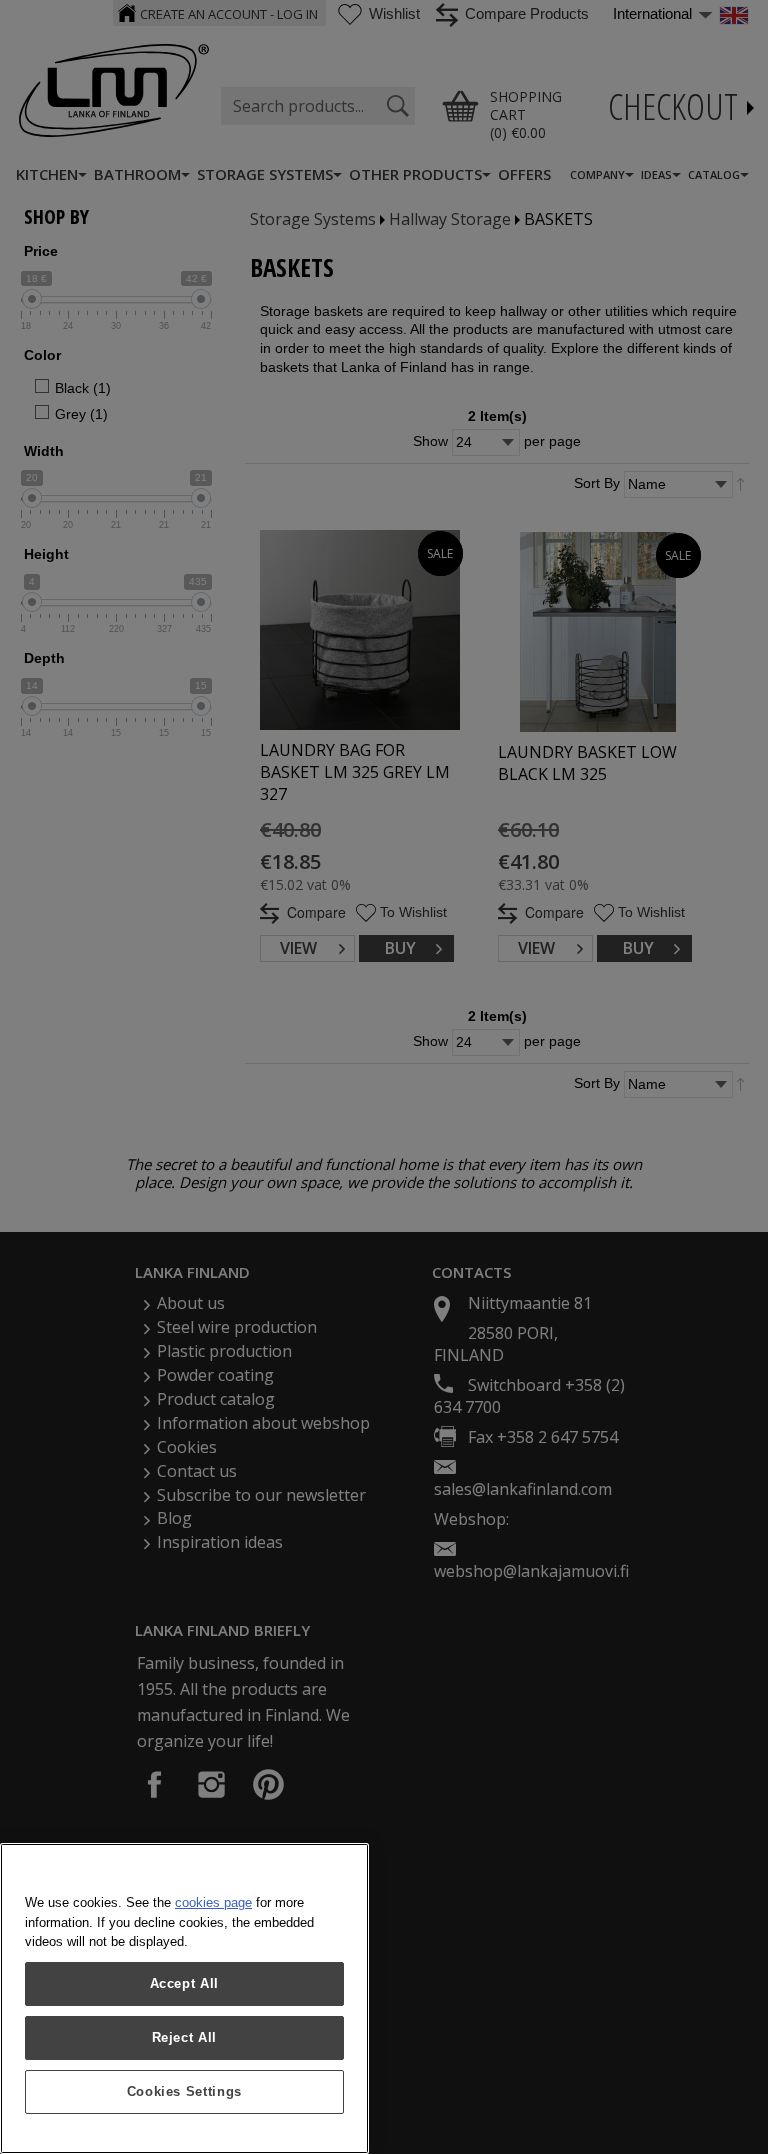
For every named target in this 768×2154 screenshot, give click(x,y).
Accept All (185, 1983)
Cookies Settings (185, 2091)
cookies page (213, 1902)
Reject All (185, 2037)
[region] (184, 1998)
